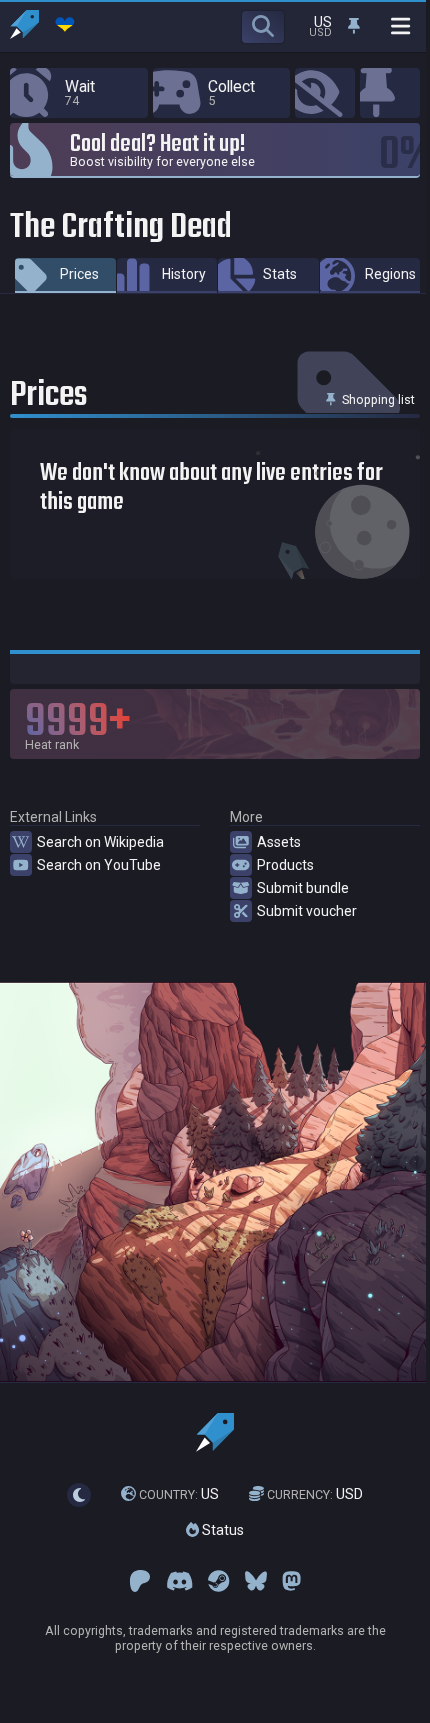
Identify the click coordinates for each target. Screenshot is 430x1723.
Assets (279, 842)
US (179, 1494)
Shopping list (377, 399)
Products (285, 865)
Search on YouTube (99, 865)
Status (221, 1530)
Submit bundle (303, 888)
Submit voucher (307, 911)
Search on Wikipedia (100, 842)
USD (315, 1494)
